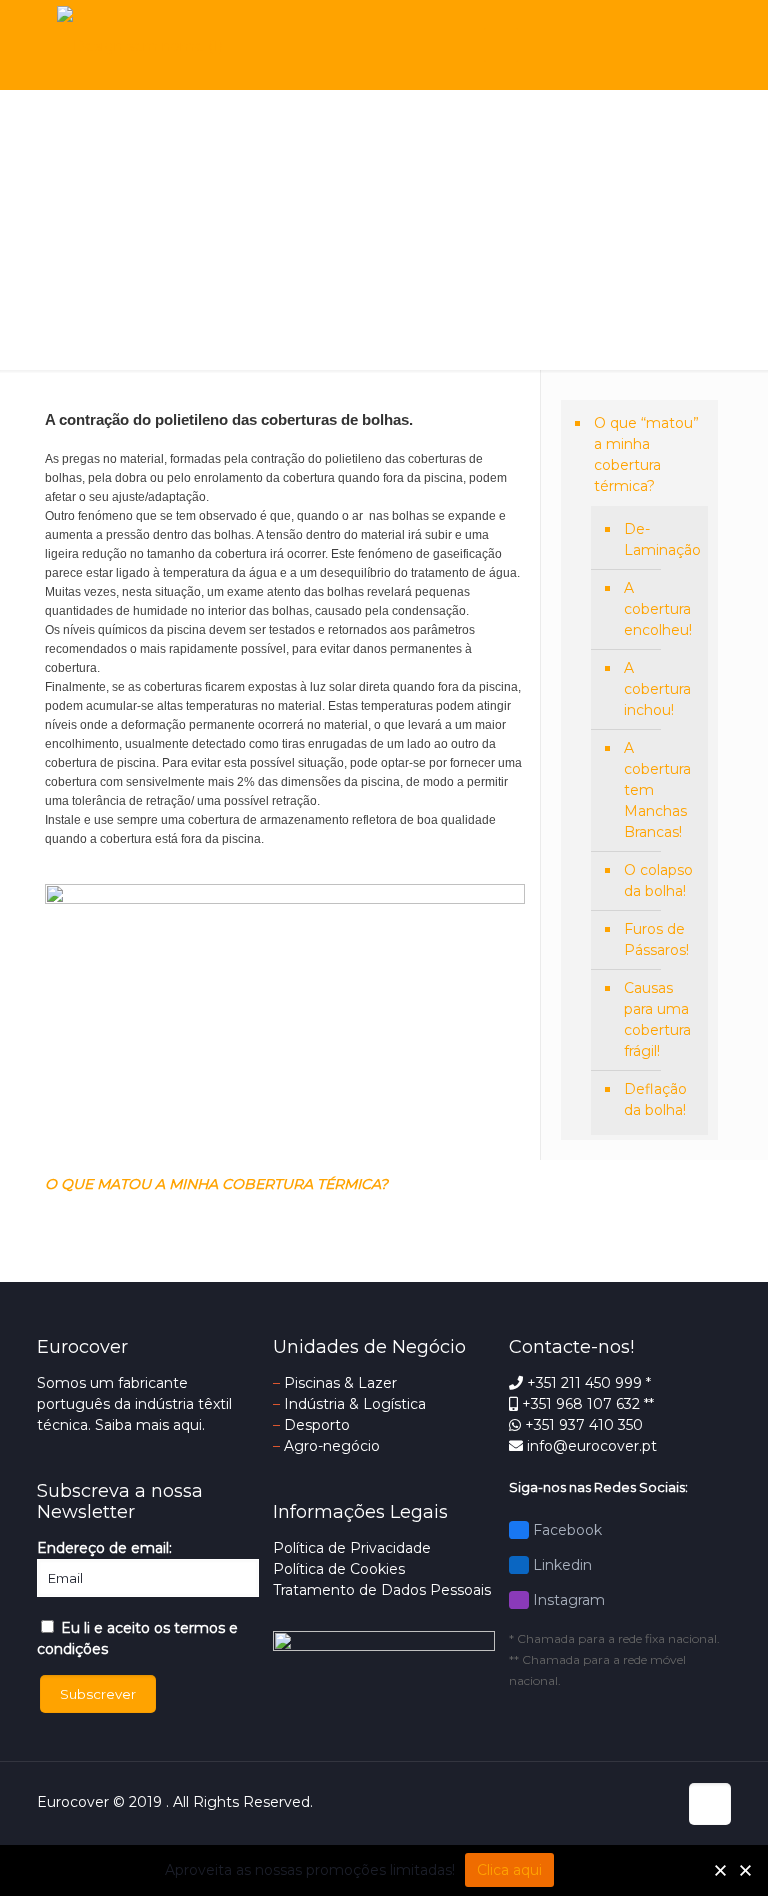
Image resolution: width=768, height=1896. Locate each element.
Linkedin (560, 1565)
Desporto (317, 1425)
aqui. (189, 1425)
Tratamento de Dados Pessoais (382, 1590)
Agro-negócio (332, 1446)
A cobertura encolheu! (658, 609)
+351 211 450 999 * (587, 1383)
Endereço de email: (104, 1548)
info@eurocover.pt (590, 1446)
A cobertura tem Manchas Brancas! (657, 790)
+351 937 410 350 (582, 1425)
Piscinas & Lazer (340, 1383)
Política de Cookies (339, 1569)
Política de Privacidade (352, 1548)
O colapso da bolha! (658, 880)
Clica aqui (509, 1870)
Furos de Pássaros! (656, 939)
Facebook (565, 1530)
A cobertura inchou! (657, 689)
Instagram (567, 1600)
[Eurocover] (140, 45)
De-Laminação (661, 539)
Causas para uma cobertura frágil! (657, 1019)
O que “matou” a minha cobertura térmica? (646, 454)
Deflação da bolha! (655, 1099)
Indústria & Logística (355, 1404)
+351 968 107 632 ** (586, 1404)
